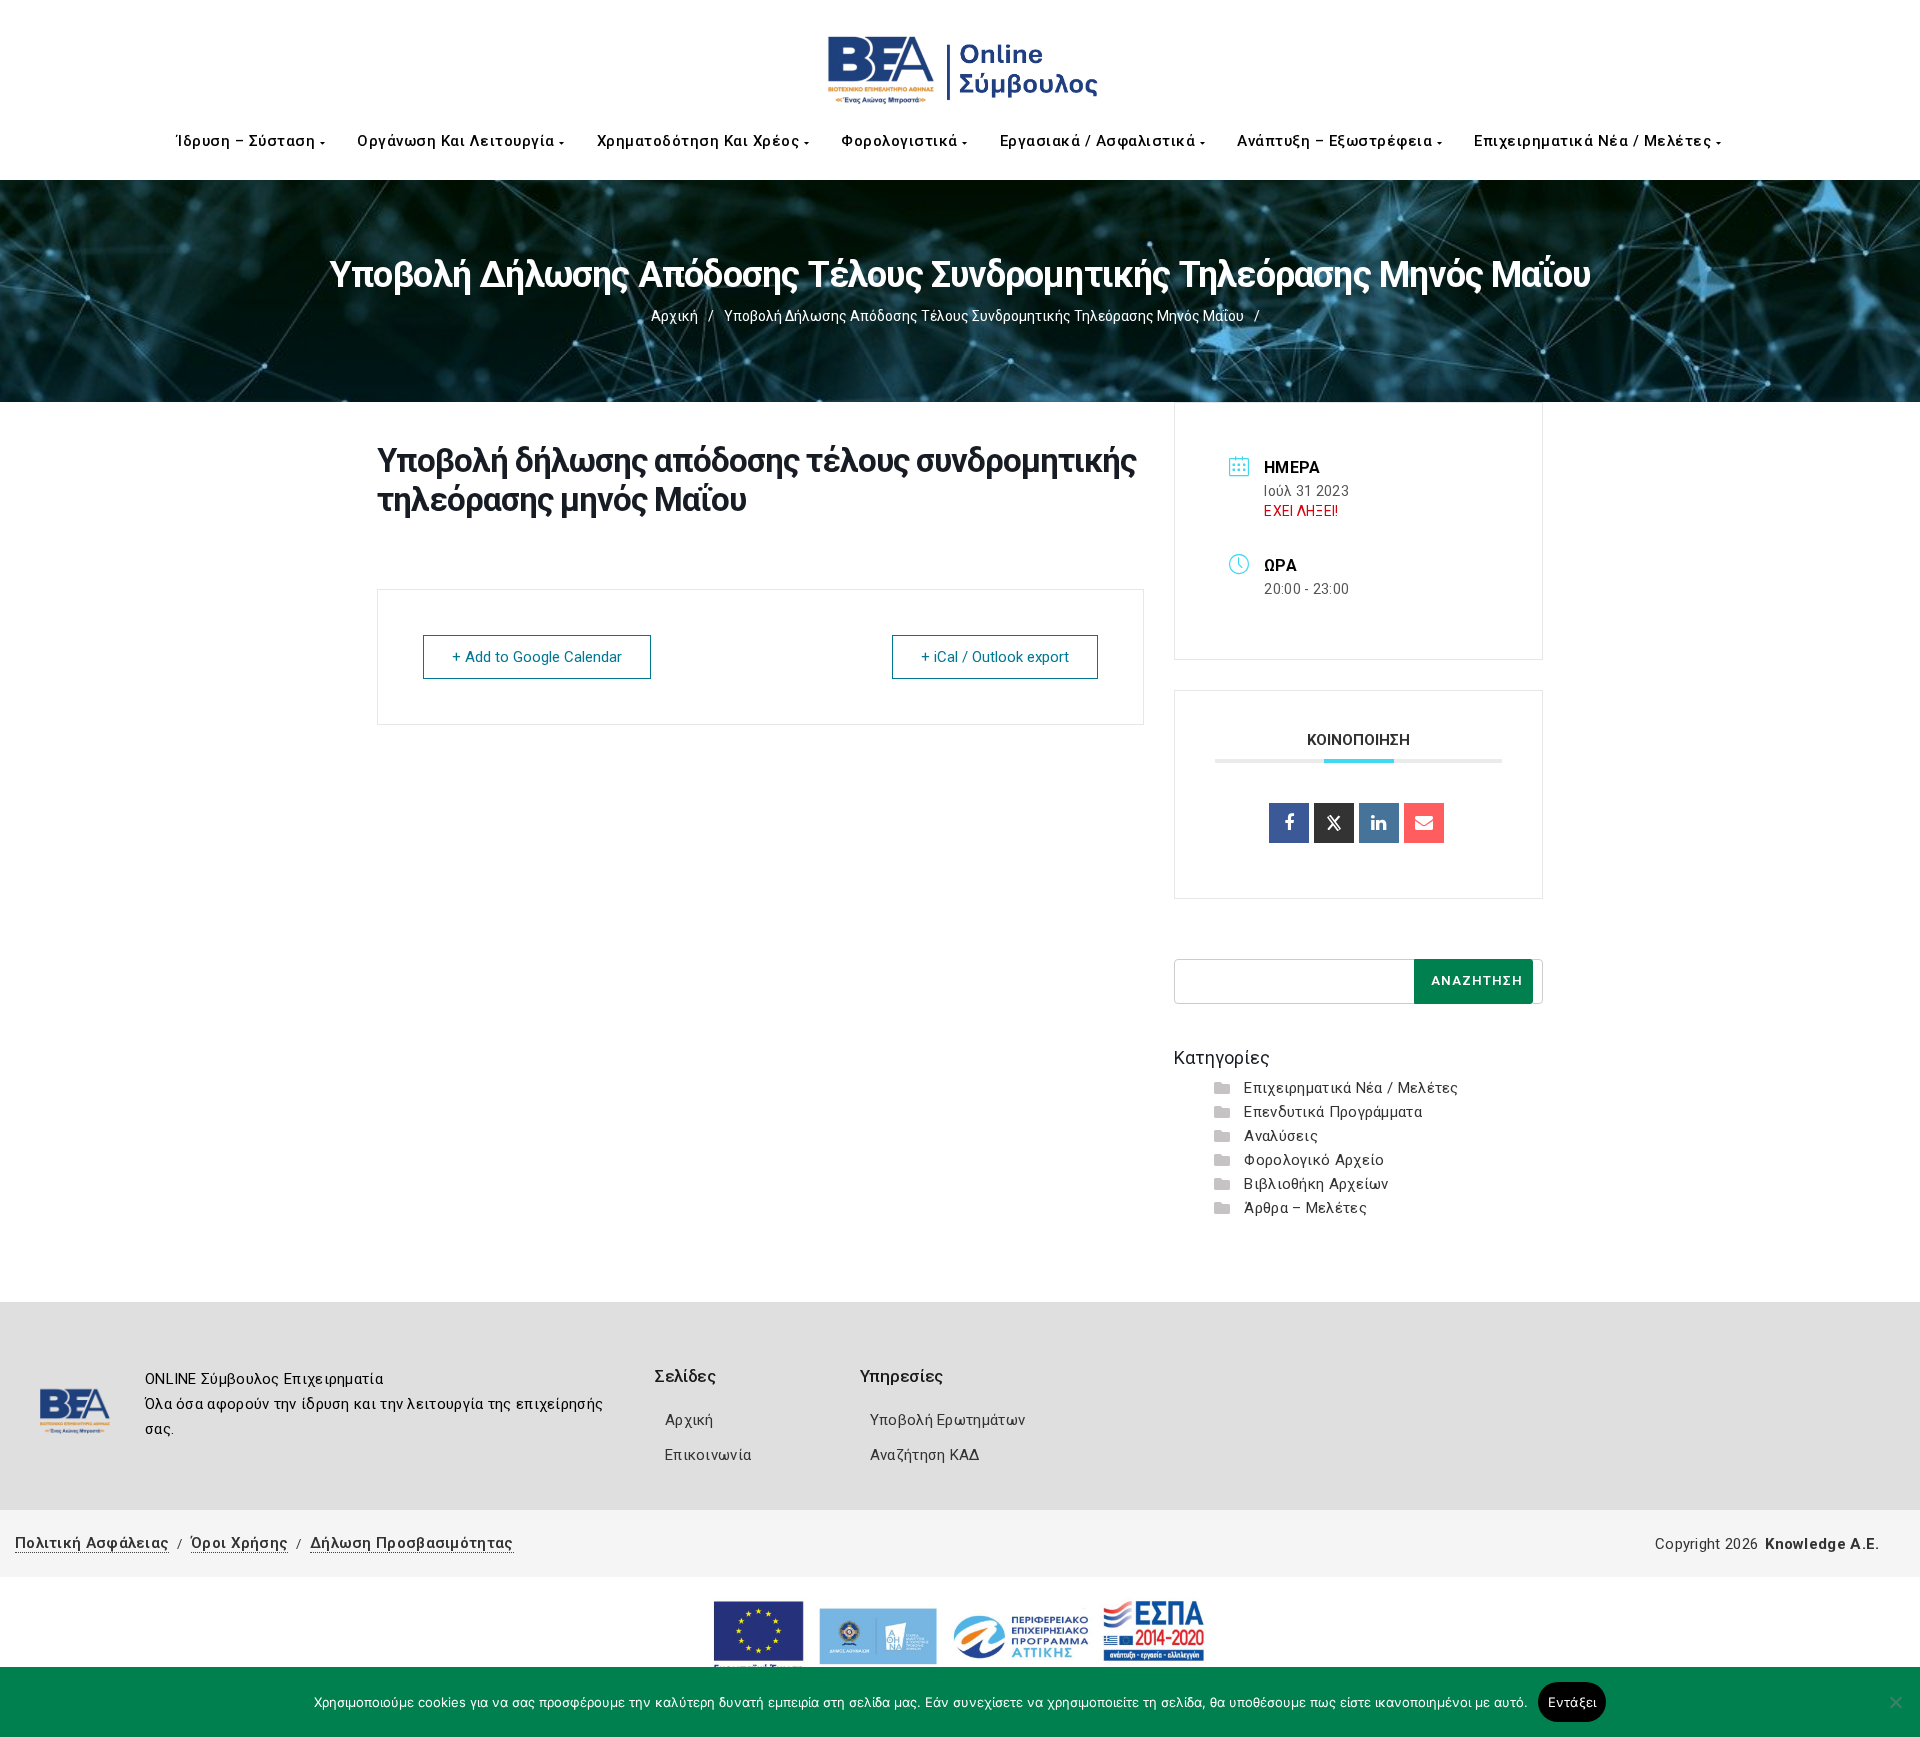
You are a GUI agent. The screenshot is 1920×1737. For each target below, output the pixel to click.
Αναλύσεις (1281, 1136)
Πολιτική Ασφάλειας (92, 1543)
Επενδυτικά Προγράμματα (1333, 1112)
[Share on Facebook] (1289, 823)
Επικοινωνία (708, 1455)
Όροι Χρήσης (239, 1543)
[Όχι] (1895, 1712)
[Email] (1424, 823)
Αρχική (674, 316)
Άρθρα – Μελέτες (1305, 1208)
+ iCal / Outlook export (995, 657)
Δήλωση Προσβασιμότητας (412, 1543)
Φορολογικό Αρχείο (1314, 1160)
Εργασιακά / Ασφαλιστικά (1100, 141)
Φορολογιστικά (901, 141)
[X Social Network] (1334, 823)
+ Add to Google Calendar (537, 657)
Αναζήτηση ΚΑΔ (925, 1455)
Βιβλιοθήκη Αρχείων (1316, 1184)
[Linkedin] (1379, 823)
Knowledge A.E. (1822, 1544)
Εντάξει (1572, 1702)
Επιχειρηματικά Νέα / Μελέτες (1595, 141)
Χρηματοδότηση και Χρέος (700, 141)
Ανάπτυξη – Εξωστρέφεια (1337, 141)
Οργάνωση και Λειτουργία (458, 141)
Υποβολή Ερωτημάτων (947, 1420)
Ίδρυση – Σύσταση (248, 141)
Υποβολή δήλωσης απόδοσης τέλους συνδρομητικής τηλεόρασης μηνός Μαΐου (984, 316)
